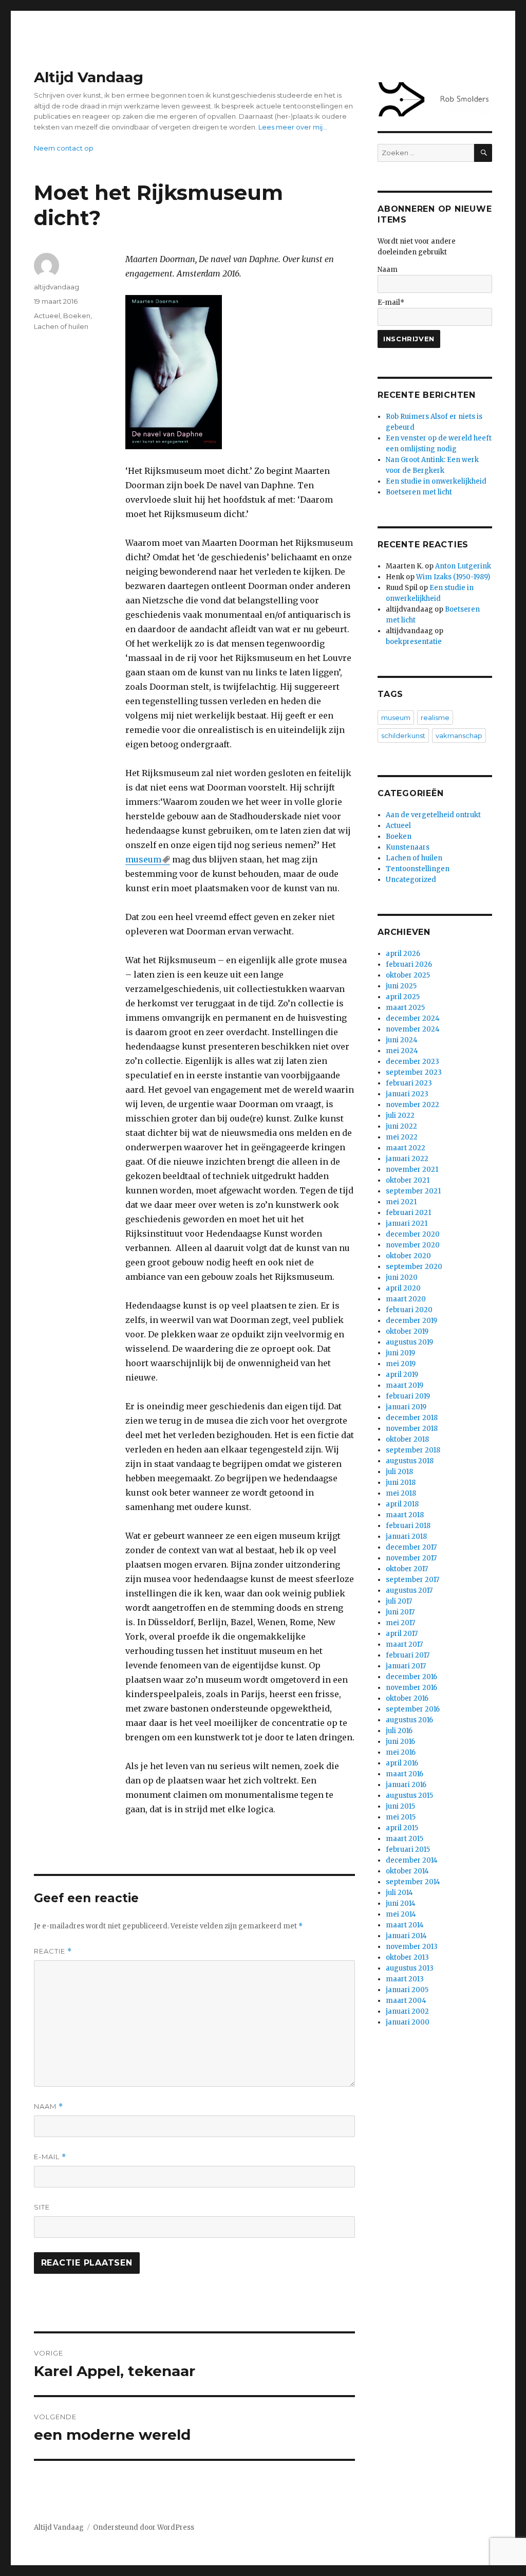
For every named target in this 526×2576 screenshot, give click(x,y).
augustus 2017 (409, 1590)
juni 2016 (400, 1742)
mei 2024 (402, 1051)
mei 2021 (401, 1202)
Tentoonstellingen (418, 869)
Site (42, 2207)
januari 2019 (406, 1407)
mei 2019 (401, 1364)
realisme (435, 717)
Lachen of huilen (61, 326)
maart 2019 (405, 1385)
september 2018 (413, 1450)
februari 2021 (408, 1213)
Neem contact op (64, 148)
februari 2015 (408, 1850)
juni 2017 (400, 1612)
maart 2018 (405, 1515)
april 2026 (403, 954)
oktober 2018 (407, 1439)
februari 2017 (408, 1655)
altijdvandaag (57, 287)
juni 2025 (401, 986)
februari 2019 (408, 1396)
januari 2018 (406, 1537)
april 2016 (402, 1763)
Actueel (47, 316)
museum (143, 859)
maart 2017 (404, 1644)
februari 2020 (409, 1310)
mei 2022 (402, 1137)
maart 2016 (405, 1774)
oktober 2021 (408, 1180)
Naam (49, 2106)
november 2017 (411, 1558)
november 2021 (412, 1170)
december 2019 (411, 1321)
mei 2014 (401, 1914)
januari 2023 (407, 1094)
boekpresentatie (414, 642)
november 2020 (413, 1245)
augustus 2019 (409, 1342)
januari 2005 (407, 1990)
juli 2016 (399, 1731)
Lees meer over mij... (293, 127)
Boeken (77, 316)
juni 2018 (401, 1483)
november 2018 (412, 1429)
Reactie (53, 1951)
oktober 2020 (408, 1256)
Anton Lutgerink (463, 566)
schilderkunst (403, 735)
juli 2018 (399, 1472)
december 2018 (412, 1418)
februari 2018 (408, 1526)
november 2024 (413, 1029)
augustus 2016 (409, 1720)
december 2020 (413, 1234)
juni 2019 (400, 1353)
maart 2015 (405, 1839)
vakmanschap (459, 735)
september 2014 (413, 1882)
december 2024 (413, 1018)
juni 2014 (401, 1903)
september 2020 (414, 1267)
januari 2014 (406, 1936)
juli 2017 (399, 1601)
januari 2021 (407, 1223)
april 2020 (403, 1288)
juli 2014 (399, 1893)
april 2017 (402, 1634)
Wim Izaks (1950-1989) (453, 577)
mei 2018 (401, 1493)
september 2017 (412, 1580)
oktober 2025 (408, 975)
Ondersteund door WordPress (144, 2527)
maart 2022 (406, 1148)
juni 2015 (400, 1806)
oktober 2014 (407, 1871)
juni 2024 (402, 1040)
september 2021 (413, 1191)
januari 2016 (406, 1785)
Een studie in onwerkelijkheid (436, 481)
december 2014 (412, 1860)
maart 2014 (405, 1925)
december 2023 (412, 1062)
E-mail (50, 2157)
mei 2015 (401, 1817)
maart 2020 (406, 1299)
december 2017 (411, 1547)
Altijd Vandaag (89, 77)
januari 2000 (408, 2022)
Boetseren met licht (419, 492)
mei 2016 (401, 1752)
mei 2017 (400, 1623)
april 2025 (403, 997)
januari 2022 (407, 1159)
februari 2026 (409, 964)
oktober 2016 (407, 1698)
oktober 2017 (407, 1569)
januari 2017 (406, 1666)
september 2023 (414, 1072)
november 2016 (411, 1688)
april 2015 (402, 1828)
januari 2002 (407, 2011)
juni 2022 (401, 1126)
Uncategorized (411, 880)
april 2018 (402, 1504)
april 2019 (402, 1375)
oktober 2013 (407, 1957)
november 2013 (412, 1947)
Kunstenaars (408, 847)
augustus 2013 (410, 1968)
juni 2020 (402, 1277)
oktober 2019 (407, 1331)
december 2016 (411, 1677)
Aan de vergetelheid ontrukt (433, 815)
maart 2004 (406, 2001)
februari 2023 (409, 1083)
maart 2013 (405, 1979)
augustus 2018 (410, 1461)
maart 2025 (405, 1008)
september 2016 (413, 1709)
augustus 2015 (409, 1796)
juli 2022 (400, 1116)
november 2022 (412, 1105)
